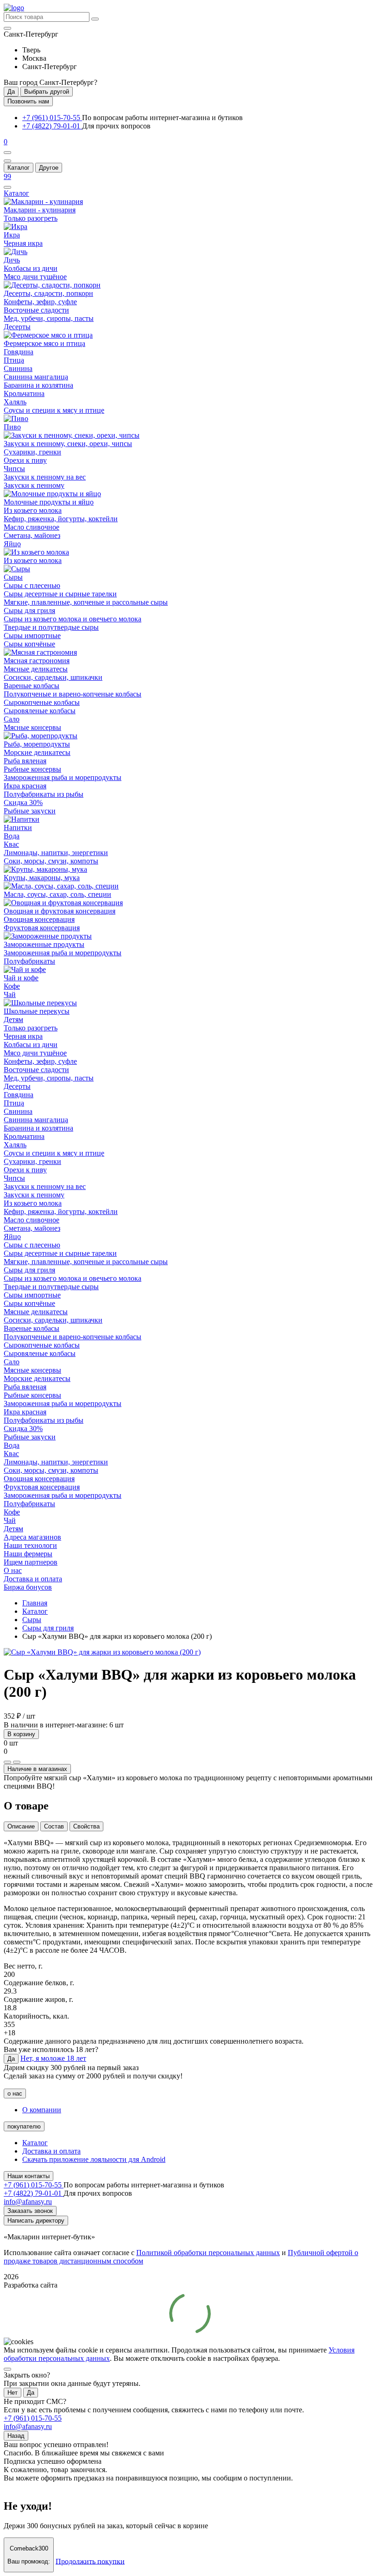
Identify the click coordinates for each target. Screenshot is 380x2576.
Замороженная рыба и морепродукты (63, 777)
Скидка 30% (23, 802)
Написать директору (36, 2221)
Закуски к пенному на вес (45, 477)
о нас (15, 2093)
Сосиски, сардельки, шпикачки (53, 677)
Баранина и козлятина (38, 385)
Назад (16, 2436)
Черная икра (23, 243)
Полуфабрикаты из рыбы (44, 794)
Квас (11, 844)
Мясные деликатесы (36, 669)
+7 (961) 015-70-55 (52, 118)
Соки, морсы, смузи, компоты (51, 861)
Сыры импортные (32, 636)
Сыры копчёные (29, 644)
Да (11, 92)
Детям (13, 1020)
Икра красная (25, 786)
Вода (12, 836)
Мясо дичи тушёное (35, 277)
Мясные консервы (32, 727)
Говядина (19, 352)
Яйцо (12, 544)
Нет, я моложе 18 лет (53, 2058)
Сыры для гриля (29, 610)
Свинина (18, 368)
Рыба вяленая (25, 761)
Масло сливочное (32, 527)
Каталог (19, 168)
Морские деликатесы (37, 752)
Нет (13, 2393)
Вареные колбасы (32, 686)
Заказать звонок (30, 2211)
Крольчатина (24, 393)
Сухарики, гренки (32, 452)
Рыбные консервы (32, 769)
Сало (12, 719)
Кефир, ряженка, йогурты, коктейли (61, 519)
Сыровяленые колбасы (40, 711)
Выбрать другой (47, 92)
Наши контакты (28, 2176)
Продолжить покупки (90, 2561)
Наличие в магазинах (37, 1769)
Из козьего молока (33, 510)
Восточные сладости (36, 310)
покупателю (24, 2126)
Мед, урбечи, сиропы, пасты (49, 318)
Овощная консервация (39, 919)
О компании (42, 2110)
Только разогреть (31, 218)
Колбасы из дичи (31, 268)
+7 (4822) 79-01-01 (52, 126)
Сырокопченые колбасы (42, 702)
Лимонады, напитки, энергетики (56, 853)
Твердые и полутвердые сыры (51, 627)
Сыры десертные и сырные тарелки (60, 594)
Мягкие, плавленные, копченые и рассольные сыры (86, 602)
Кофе (12, 986)
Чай (10, 994)
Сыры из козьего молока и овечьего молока (73, 619)
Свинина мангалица (36, 377)
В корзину (21, 1734)
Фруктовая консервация (42, 928)
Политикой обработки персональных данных (208, 2253)
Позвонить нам (28, 101)
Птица (14, 360)
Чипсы (14, 469)
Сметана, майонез (32, 535)
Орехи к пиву (25, 460)
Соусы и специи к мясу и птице (54, 410)
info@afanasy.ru (28, 2426)
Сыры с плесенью (32, 585)
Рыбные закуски (30, 811)
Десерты (17, 327)
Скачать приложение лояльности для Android (94, 2159)
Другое (49, 168)
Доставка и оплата (51, 2151)
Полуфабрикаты (29, 961)
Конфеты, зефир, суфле (40, 302)
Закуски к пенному (34, 485)
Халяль (15, 402)
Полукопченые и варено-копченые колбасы (73, 694)
